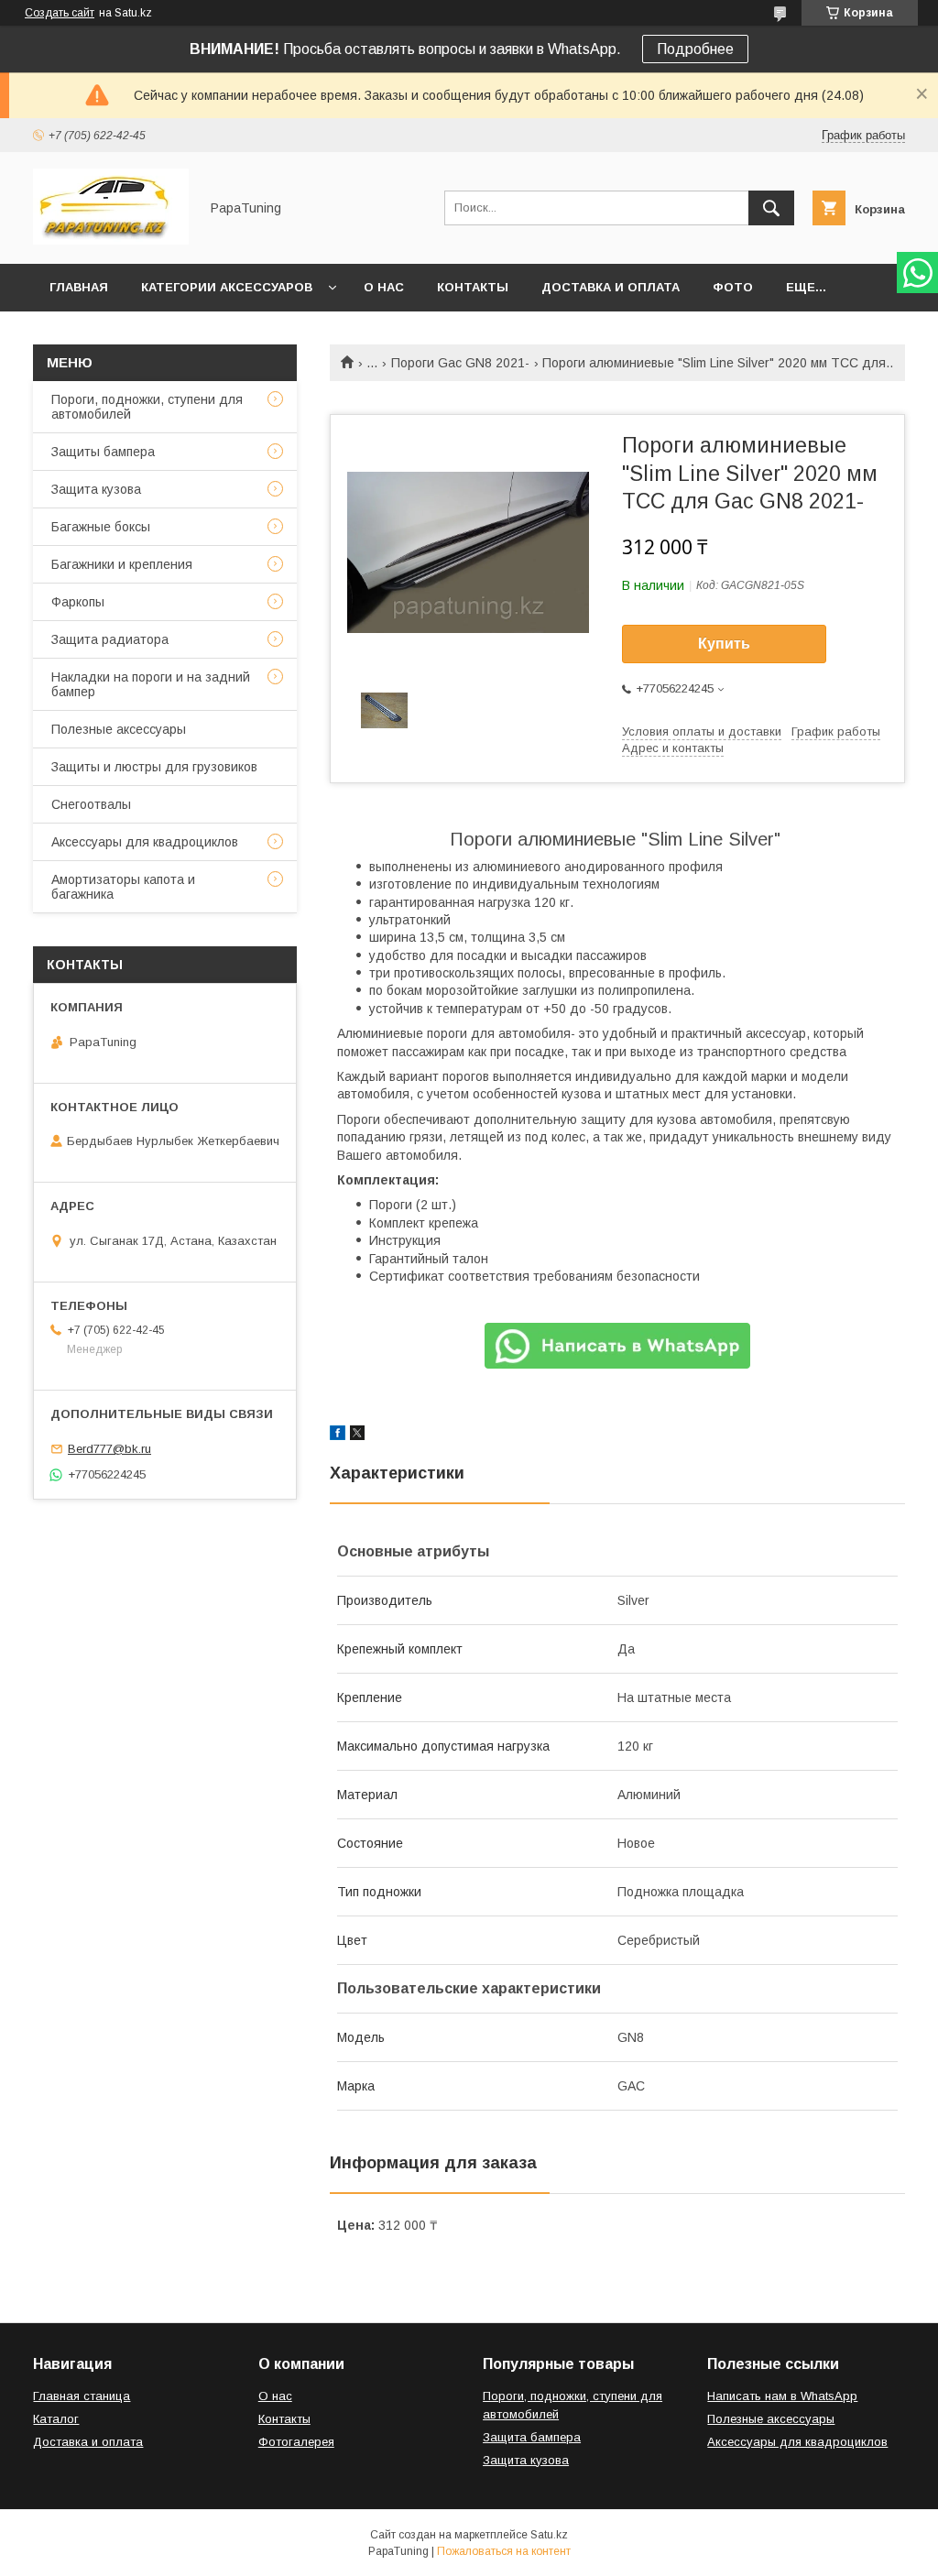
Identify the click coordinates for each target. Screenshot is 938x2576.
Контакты (473, 287)
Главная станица (82, 2396)
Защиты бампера (103, 452)
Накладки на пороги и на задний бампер (151, 684)
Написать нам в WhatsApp (782, 2396)
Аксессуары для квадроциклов (145, 842)
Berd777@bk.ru (109, 1449)
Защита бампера (532, 2437)
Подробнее (695, 49)
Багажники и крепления (122, 564)
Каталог (56, 2419)
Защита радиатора (110, 639)
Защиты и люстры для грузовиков (154, 767)
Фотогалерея (296, 2442)
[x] (357, 1435)
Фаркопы (78, 602)
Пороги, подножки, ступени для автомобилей (147, 407)
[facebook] (338, 1435)
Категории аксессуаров (227, 287)
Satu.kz (549, 2535)
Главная (79, 287)
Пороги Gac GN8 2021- (460, 363)
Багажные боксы (101, 527)
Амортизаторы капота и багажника (123, 887)
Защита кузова (96, 489)
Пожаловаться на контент (504, 2551)
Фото (733, 287)
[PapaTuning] (111, 240)
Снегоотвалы (91, 804)
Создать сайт (60, 13)
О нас (384, 287)
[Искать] (771, 208)
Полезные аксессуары (119, 729)
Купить (724, 644)
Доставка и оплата (611, 287)
